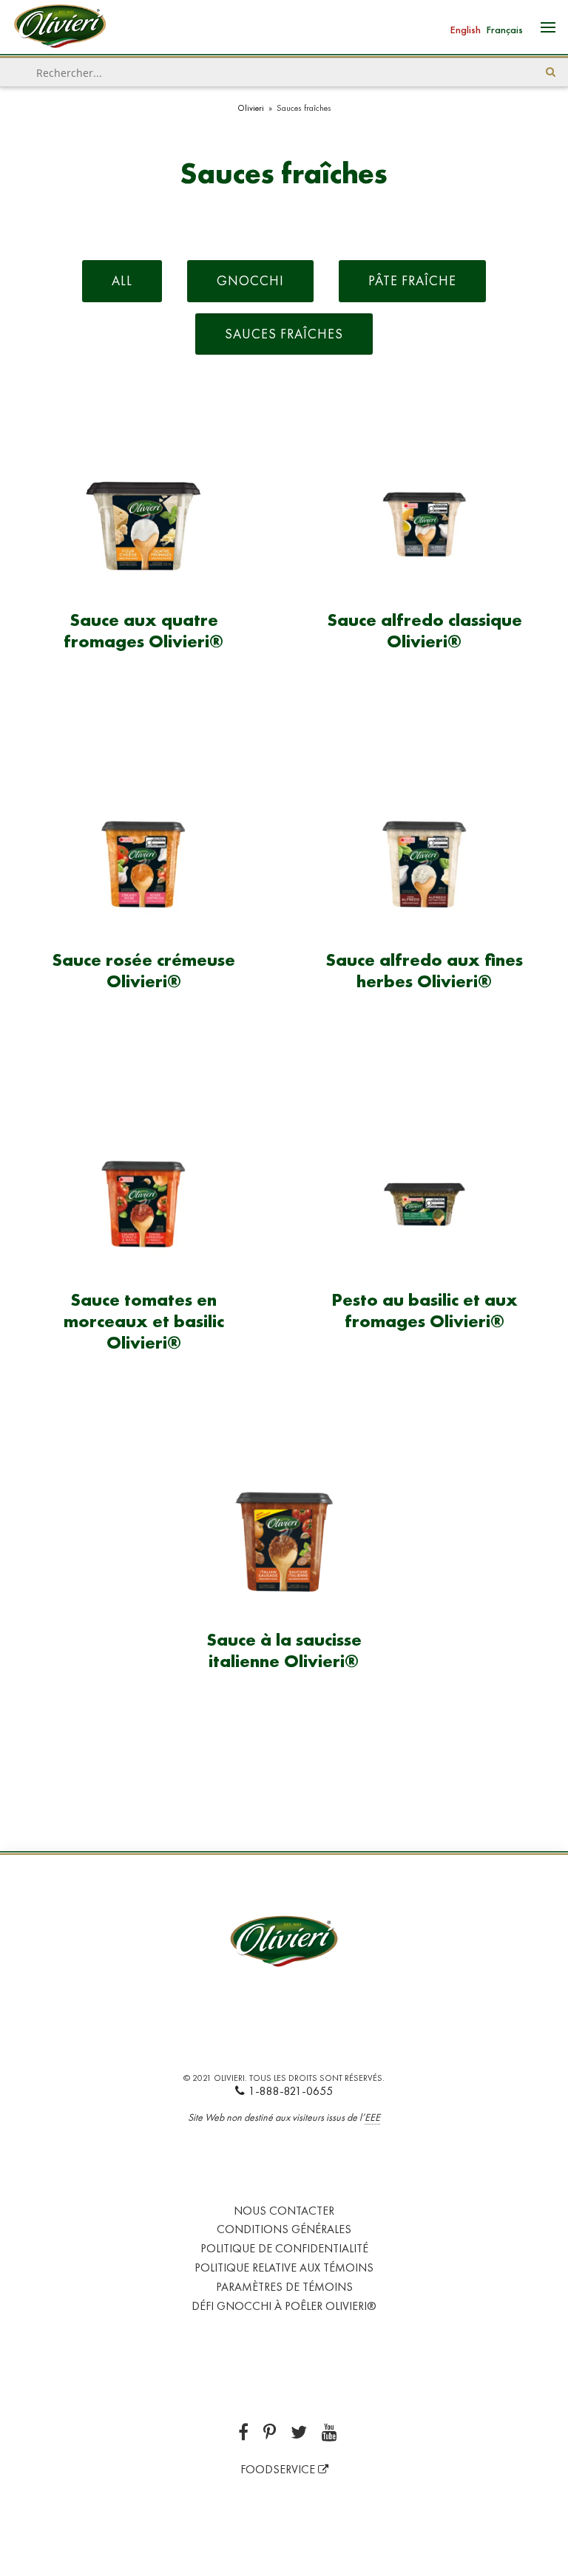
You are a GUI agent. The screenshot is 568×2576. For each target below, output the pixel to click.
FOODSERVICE (279, 2469)
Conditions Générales (284, 2229)
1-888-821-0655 (291, 2091)
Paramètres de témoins (284, 2287)
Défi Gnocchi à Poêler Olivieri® (284, 2306)
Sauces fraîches (284, 334)
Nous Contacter (284, 2211)
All (122, 280)
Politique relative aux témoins (284, 2267)
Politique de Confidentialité (284, 2248)
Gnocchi (250, 280)
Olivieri (251, 108)
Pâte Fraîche (412, 280)
